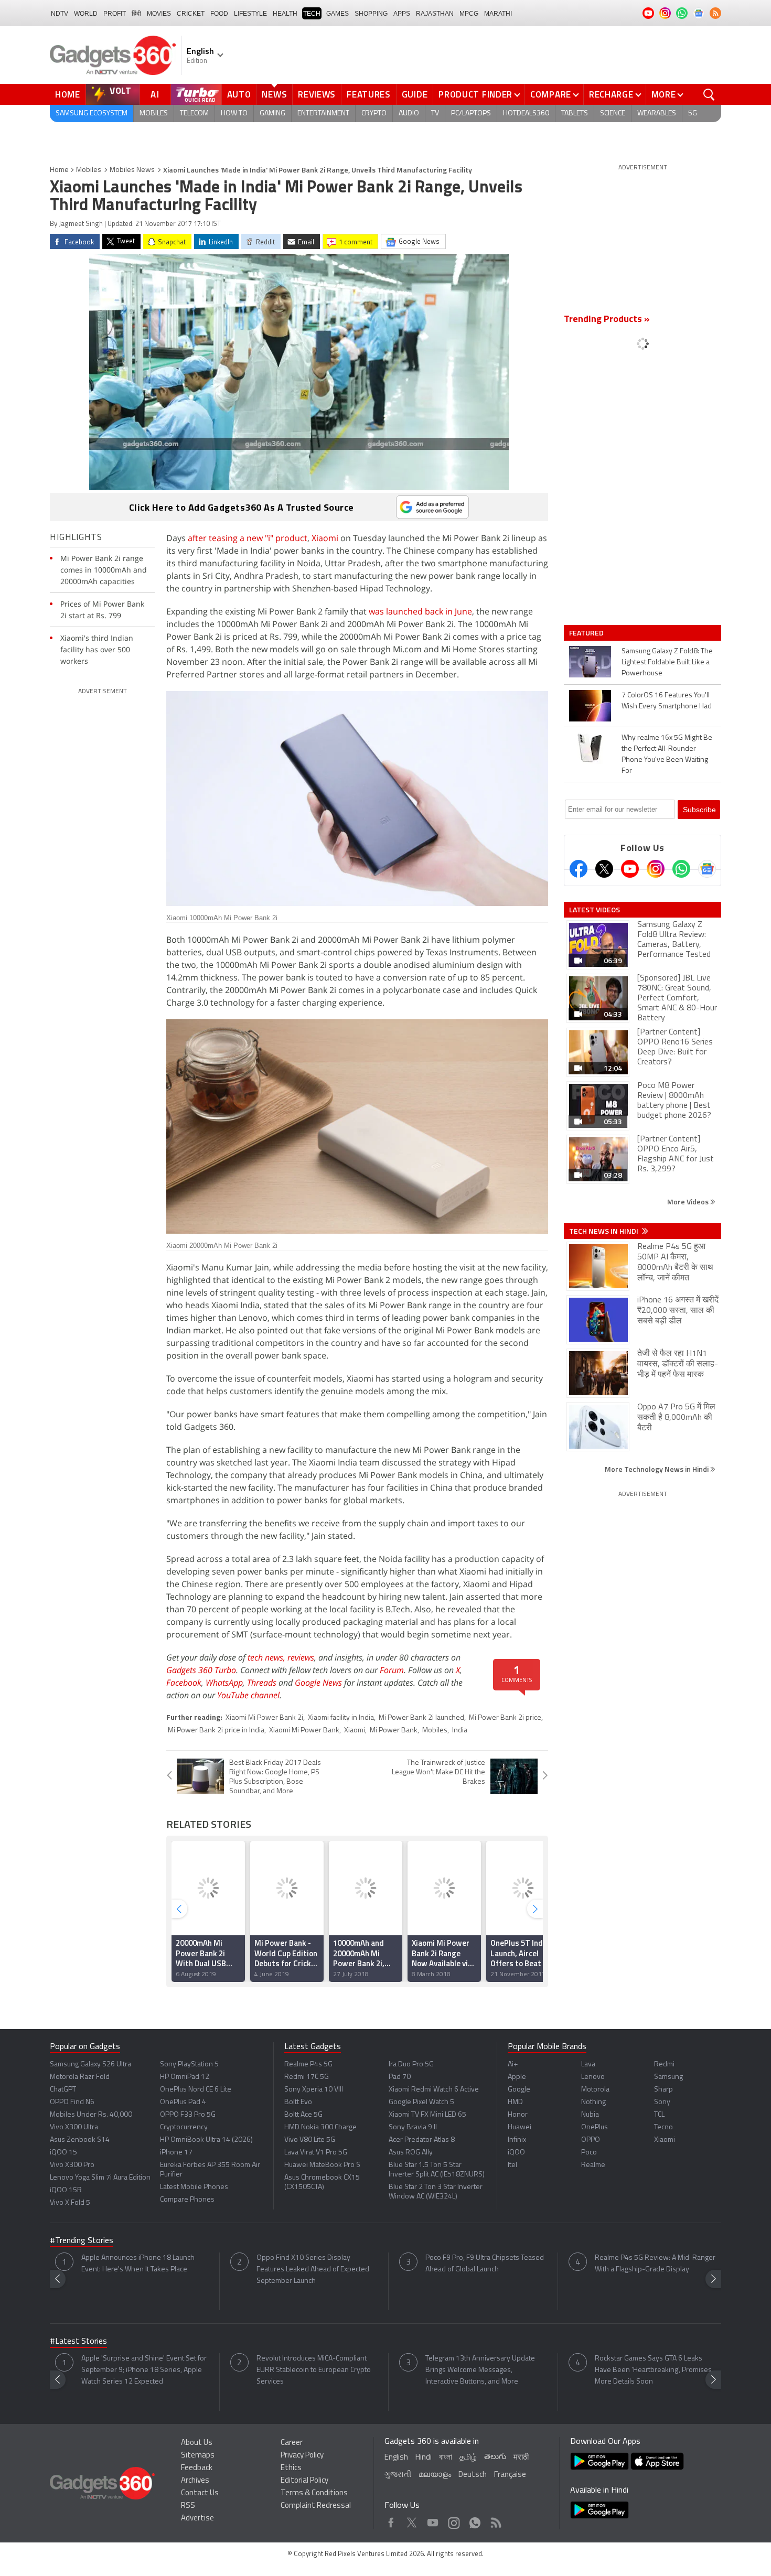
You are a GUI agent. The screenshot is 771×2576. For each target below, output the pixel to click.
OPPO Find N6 (72, 2102)
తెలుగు (495, 2457)
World (86, 14)
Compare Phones (187, 2200)
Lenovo (593, 2077)
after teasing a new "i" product (248, 538)
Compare (551, 94)
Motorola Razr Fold (80, 2077)
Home (68, 94)
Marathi (498, 14)
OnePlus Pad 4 (183, 2102)
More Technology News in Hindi (657, 1469)
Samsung (668, 2077)
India (460, 1731)
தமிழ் (468, 2458)
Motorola (595, 2090)
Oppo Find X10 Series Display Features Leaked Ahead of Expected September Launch (313, 2270)
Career (292, 2443)
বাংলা (446, 2458)
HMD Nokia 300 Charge (320, 2127)
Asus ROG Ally (411, 2153)
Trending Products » (607, 320)
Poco (589, 2153)
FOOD (219, 14)
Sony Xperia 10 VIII (314, 2090)
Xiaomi (325, 538)
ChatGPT (63, 2090)
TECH (312, 14)
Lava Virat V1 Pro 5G (316, 2153)
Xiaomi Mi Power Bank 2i (264, 1718)
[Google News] (707, 869)
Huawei (520, 2127)
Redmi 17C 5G (307, 2077)
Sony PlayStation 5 (189, 2065)
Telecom (194, 114)
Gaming (272, 114)
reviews (301, 1657)
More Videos (689, 1201)
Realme (593, 2165)
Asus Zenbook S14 (80, 2140)
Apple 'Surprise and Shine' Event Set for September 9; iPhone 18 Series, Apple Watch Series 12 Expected (144, 2370)
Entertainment (323, 114)
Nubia (590, 2115)
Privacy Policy (302, 2456)
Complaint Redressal (316, 2506)
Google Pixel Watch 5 (421, 2102)
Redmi (664, 2065)
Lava (588, 2065)
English (396, 2458)
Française (510, 2475)
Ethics (291, 2468)
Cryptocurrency (184, 2127)
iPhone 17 (176, 2153)
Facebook (184, 1683)
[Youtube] (630, 869)
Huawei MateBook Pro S (322, 2165)
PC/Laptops (471, 114)
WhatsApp (224, 1683)
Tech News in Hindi (604, 1231)
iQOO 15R (66, 2190)
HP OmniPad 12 (185, 2077)
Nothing (593, 2102)
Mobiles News (132, 170)
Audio (409, 114)
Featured (587, 633)
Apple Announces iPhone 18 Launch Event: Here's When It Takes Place (138, 2264)
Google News (318, 1683)
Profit (115, 14)
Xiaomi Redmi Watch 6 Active (434, 2090)
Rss (495, 2520)
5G (693, 114)
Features (369, 94)
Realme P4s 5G (308, 2065)
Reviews (317, 94)
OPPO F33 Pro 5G (188, 2115)
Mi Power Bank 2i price (505, 1718)
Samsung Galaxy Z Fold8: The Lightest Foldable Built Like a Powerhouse (667, 662)
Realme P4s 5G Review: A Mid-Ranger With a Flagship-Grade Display (655, 2264)
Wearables (657, 114)
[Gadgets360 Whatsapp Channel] (681, 869)
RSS (188, 2506)
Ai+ (513, 2065)
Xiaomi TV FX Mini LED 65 (427, 2115)
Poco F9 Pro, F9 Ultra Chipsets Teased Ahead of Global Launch (485, 2264)
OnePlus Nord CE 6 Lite (196, 2090)
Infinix (517, 2140)
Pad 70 (400, 2077)
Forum (392, 1670)
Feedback (197, 2468)
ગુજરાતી (398, 2475)
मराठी (521, 2458)
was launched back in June (420, 611)
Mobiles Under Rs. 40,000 (91, 2115)
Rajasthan (435, 14)
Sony (662, 2102)
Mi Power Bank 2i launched (421, 1718)
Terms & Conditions (314, 2493)
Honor (518, 2115)
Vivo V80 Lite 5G (310, 2140)
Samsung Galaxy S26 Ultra (90, 2065)
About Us (197, 2443)
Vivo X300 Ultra (74, 2127)
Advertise (197, 2519)
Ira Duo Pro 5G (411, 2065)
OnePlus (595, 2127)
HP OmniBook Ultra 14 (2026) (206, 2140)
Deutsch (473, 2475)
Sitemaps (198, 2456)
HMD (515, 2102)
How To (234, 114)
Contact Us (200, 2493)
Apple (517, 2077)
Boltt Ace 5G (303, 2115)
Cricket (191, 14)
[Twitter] (604, 869)
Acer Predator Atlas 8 (422, 2140)
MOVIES (159, 14)
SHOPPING (371, 14)
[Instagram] (656, 869)
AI (155, 94)
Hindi (424, 2458)
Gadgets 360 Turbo (201, 1670)
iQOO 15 (63, 2153)
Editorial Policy (304, 2481)
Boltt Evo (298, 2102)
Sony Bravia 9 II (413, 2127)
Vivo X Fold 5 (70, 2203)
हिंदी (136, 14)
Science (613, 114)
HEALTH (285, 14)
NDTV (60, 14)
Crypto (374, 114)
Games (338, 14)
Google (519, 2090)
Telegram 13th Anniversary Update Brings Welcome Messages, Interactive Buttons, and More (480, 2370)
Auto (239, 94)
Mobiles (154, 114)
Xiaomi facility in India (341, 1718)
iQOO (516, 2153)
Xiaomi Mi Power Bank (304, 1731)
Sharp (663, 2090)
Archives (195, 2481)
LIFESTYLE (250, 14)
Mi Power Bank (394, 1731)
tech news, (267, 1657)
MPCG (469, 14)
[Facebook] (579, 869)
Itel (512, 2165)
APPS (402, 14)
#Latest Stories (78, 2342)
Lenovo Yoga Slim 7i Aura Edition (100, 2178)
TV (435, 114)
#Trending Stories (82, 2241)
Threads (262, 1683)
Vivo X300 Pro (72, 2165)
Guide (415, 94)
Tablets (575, 114)
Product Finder (475, 94)
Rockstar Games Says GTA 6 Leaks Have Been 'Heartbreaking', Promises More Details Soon (653, 2370)
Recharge (611, 94)
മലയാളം (435, 2475)
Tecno (663, 2127)
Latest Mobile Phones (194, 2187)
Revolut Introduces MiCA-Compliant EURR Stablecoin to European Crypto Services (314, 2370)
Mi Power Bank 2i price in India (216, 1731)
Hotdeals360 (526, 114)
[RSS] (715, 13)
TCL (659, 2115)
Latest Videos (595, 910)
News (274, 94)
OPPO (591, 2140)
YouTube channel (248, 1695)
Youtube (433, 2520)
